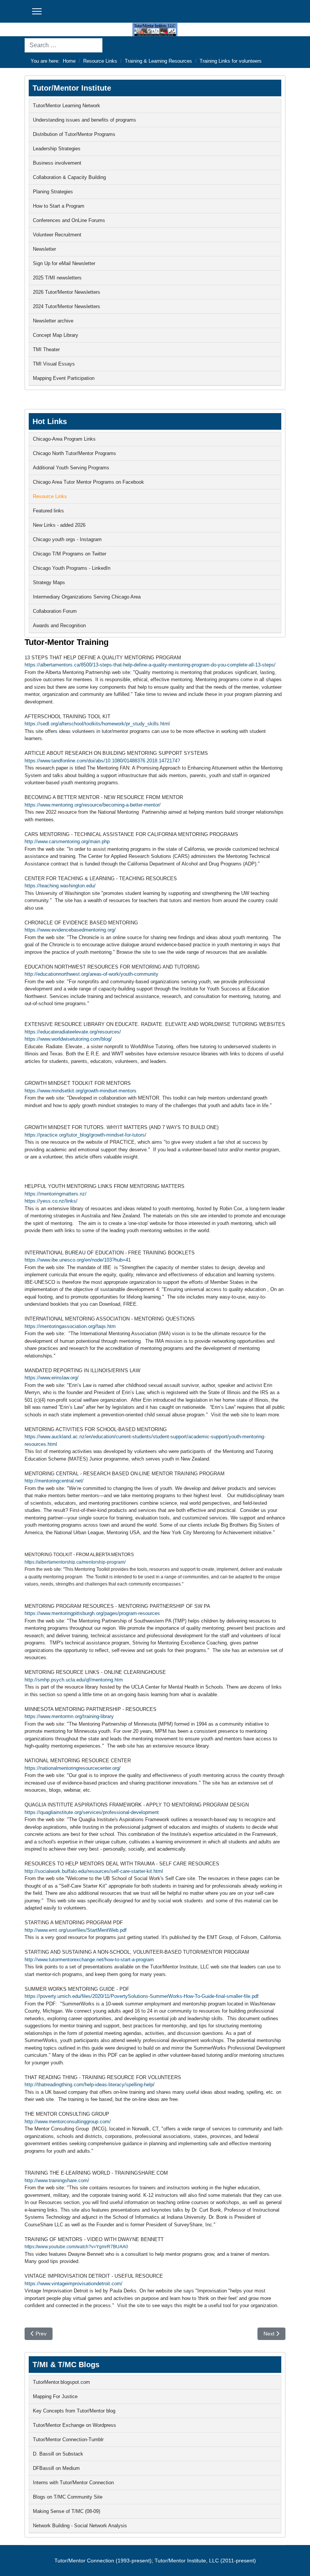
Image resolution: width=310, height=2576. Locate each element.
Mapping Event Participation (64, 378)
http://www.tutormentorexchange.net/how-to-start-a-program (89, 1960)
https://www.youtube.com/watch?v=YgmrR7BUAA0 (76, 2247)
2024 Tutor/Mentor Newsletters (67, 306)
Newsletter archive (53, 321)
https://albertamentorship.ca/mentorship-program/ (75, 1562)
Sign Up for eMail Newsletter (64, 263)
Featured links (48, 511)
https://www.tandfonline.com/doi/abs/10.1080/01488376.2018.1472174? (102, 761)
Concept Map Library (56, 335)
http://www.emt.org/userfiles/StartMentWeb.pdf (76, 1930)
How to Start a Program (59, 206)
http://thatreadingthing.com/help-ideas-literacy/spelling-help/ (90, 2085)
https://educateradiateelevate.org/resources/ (73, 1032)
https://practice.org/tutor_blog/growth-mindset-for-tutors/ (85, 1135)
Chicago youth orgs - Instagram (67, 539)
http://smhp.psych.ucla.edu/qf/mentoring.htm (74, 1680)
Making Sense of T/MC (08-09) (67, 2511)
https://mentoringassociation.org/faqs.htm (70, 1326)
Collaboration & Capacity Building (69, 177)
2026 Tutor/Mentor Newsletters (67, 292)
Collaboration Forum (55, 611)
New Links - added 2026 (59, 525)
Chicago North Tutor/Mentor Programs (74, 453)
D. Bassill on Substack (58, 2454)
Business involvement (57, 163)
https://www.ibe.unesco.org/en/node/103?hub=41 (78, 1260)
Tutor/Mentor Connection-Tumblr (68, 2439)
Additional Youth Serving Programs (71, 468)
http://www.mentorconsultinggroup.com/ (68, 2122)
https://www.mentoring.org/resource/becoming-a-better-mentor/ (93, 805)
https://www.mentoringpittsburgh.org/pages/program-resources (92, 1613)
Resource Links (50, 496)
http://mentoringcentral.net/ (54, 1481)
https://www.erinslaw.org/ (52, 1378)
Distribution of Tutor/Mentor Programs (74, 134)
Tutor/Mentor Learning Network (67, 106)
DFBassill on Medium (56, 2468)
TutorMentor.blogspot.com (61, 2382)
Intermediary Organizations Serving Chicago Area (87, 597)
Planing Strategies (53, 192)
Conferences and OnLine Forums (69, 220)
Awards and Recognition (59, 625)
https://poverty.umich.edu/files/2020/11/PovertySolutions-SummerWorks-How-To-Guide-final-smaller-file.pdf (142, 1996)
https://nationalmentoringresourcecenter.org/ (73, 1768)
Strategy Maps (49, 582)
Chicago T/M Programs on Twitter (70, 554)
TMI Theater (46, 349)
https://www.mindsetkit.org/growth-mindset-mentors (81, 1091)
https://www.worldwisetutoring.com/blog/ (68, 1039)
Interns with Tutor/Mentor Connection (73, 2483)
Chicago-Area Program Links (64, 439)
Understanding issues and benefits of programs (84, 120)
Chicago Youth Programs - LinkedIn (72, 568)
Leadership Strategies (57, 149)
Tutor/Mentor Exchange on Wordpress (74, 2425)
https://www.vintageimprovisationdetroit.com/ (74, 2284)
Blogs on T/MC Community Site (68, 2497)
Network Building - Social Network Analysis (80, 2526)
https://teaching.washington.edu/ (60, 886)
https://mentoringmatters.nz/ (56, 1194)
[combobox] (64, 45)
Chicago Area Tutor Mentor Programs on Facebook (88, 482)
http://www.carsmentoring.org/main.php (67, 841)
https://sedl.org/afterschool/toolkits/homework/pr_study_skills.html (97, 724)
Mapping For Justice (55, 2396)
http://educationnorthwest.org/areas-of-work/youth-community (91, 974)
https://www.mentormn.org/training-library (69, 1716)
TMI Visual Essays (54, 364)
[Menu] (37, 11)
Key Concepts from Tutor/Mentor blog (74, 2411)
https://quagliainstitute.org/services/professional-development (92, 1812)
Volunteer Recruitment (57, 235)
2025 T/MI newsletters (57, 278)
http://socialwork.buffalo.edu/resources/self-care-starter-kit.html (94, 1871)
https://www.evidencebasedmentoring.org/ (70, 930)
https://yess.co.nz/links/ (51, 1201)
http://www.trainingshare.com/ (57, 2180)
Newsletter (44, 249)
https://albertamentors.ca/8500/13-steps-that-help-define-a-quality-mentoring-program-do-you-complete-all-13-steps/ (150, 665)
